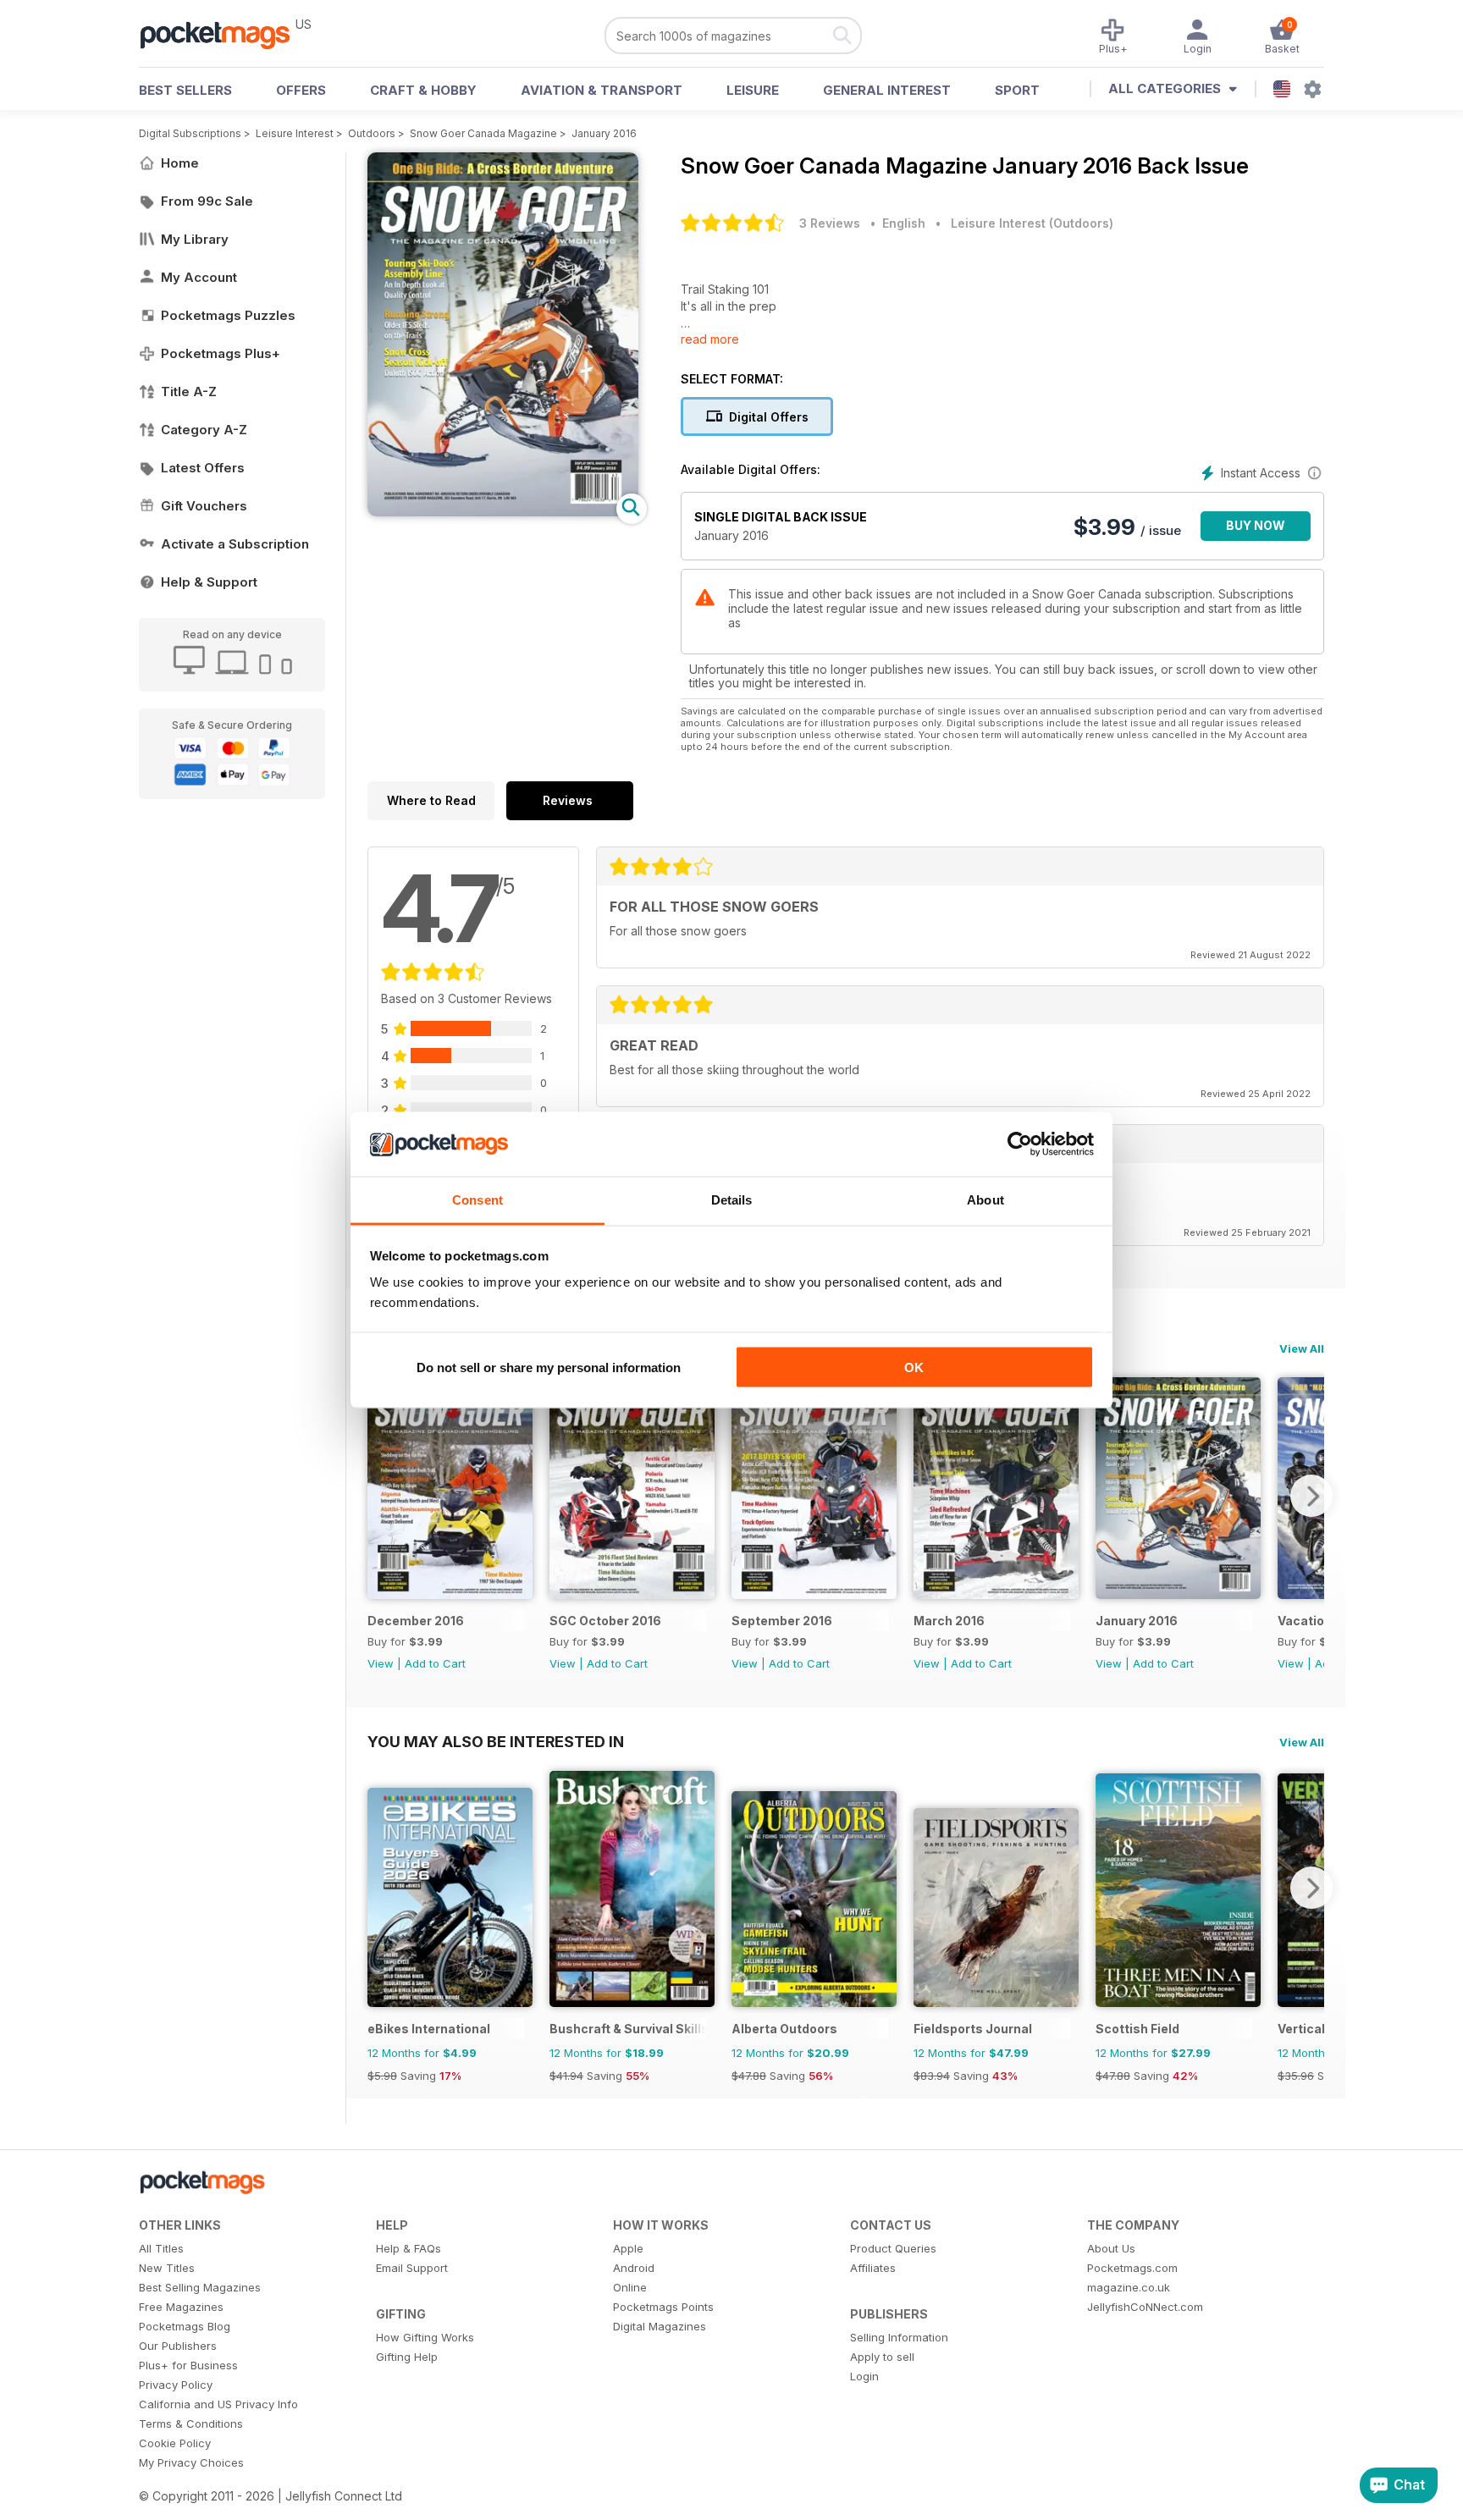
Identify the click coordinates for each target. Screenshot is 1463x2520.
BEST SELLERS (185, 90)
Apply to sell (882, 2357)
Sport (1017, 90)
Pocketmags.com (1132, 2268)
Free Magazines (181, 2307)
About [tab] (985, 1200)
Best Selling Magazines (200, 2287)
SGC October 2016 (605, 1621)
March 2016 (949, 1621)
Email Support (412, 2268)
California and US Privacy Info (218, 2404)
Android (634, 2268)
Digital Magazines (660, 2326)
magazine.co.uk (1129, 2287)
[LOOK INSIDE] (503, 512)
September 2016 (782, 1621)
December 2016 (416, 1621)
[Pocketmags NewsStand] (224, 34)
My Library (195, 239)
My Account (199, 277)
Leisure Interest (295, 133)
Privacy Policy (176, 2385)
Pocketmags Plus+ (221, 353)
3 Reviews (830, 223)
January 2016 (604, 133)
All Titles (161, 2248)
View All (1302, 1348)
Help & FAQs (409, 2248)
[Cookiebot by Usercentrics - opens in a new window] (1020, 1144)
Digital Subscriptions (190, 133)
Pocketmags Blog (185, 2326)
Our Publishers (178, 2346)
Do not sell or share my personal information (549, 1367)
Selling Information (899, 2337)
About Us (1111, 2248)
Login (864, 2376)
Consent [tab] (478, 1200)
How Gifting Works (425, 2337)
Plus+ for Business (188, 2365)
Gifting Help (407, 2357)
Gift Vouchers (204, 506)
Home (180, 163)
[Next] (1311, 1496)
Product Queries (893, 2248)
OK (914, 1367)
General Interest (887, 90)
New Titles (167, 2268)
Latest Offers (203, 468)
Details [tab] (732, 1200)
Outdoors (372, 133)
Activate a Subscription (235, 544)
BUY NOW (1256, 525)
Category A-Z (204, 430)
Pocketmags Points (663, 2307)
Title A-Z (189, 392)
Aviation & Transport (602, 90)
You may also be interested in (496, 1741)
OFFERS (301, 90)
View (381, 1663)
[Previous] (380, 1496)
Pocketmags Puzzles (228, 315)
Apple (628, 2248)
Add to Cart (435, 1663)
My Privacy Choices (191, 2462)
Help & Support (209, 582)
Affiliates (873, 2268)
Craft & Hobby (423, 90)
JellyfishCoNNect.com (1145, 2307)
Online (630, 2287)
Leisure (753, 90)
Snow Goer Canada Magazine (483, 133)
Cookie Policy (175, 2443)
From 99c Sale (207, 201)
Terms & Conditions (191, 2424)
